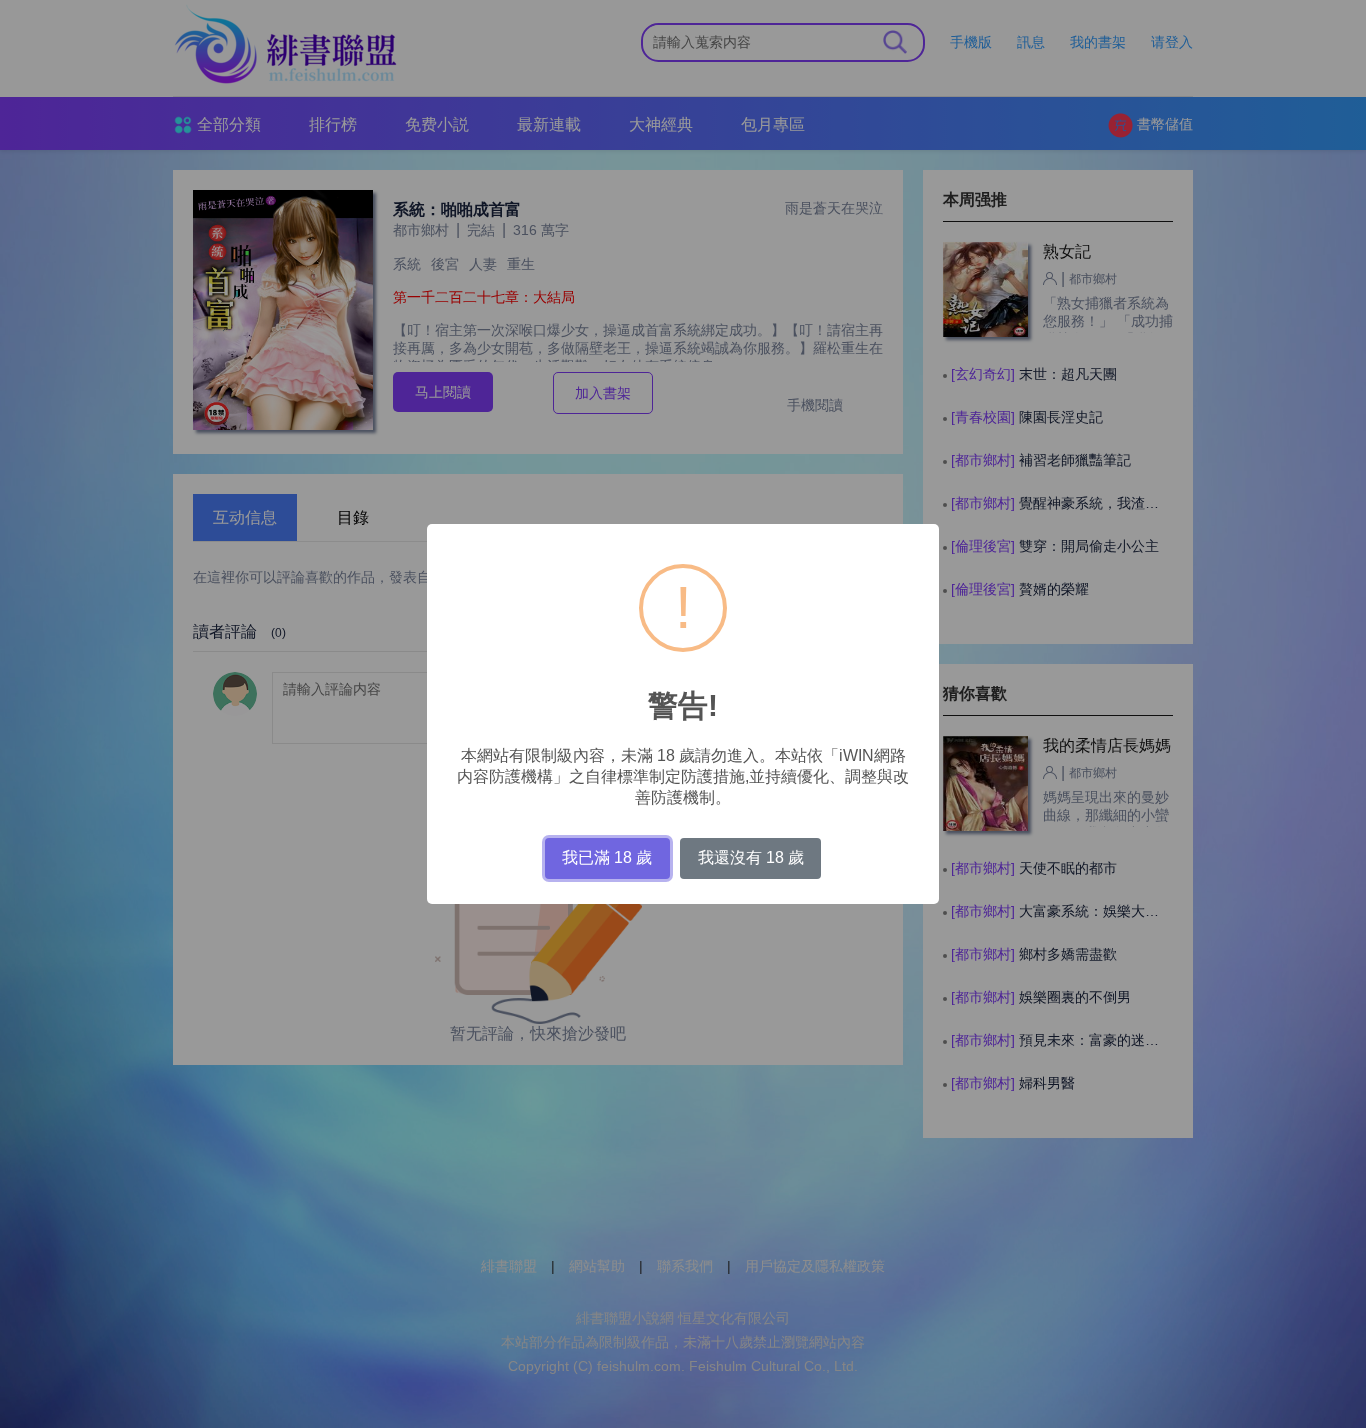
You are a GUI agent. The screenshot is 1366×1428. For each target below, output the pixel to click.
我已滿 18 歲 (607, 857)
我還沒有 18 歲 (751, 857)
